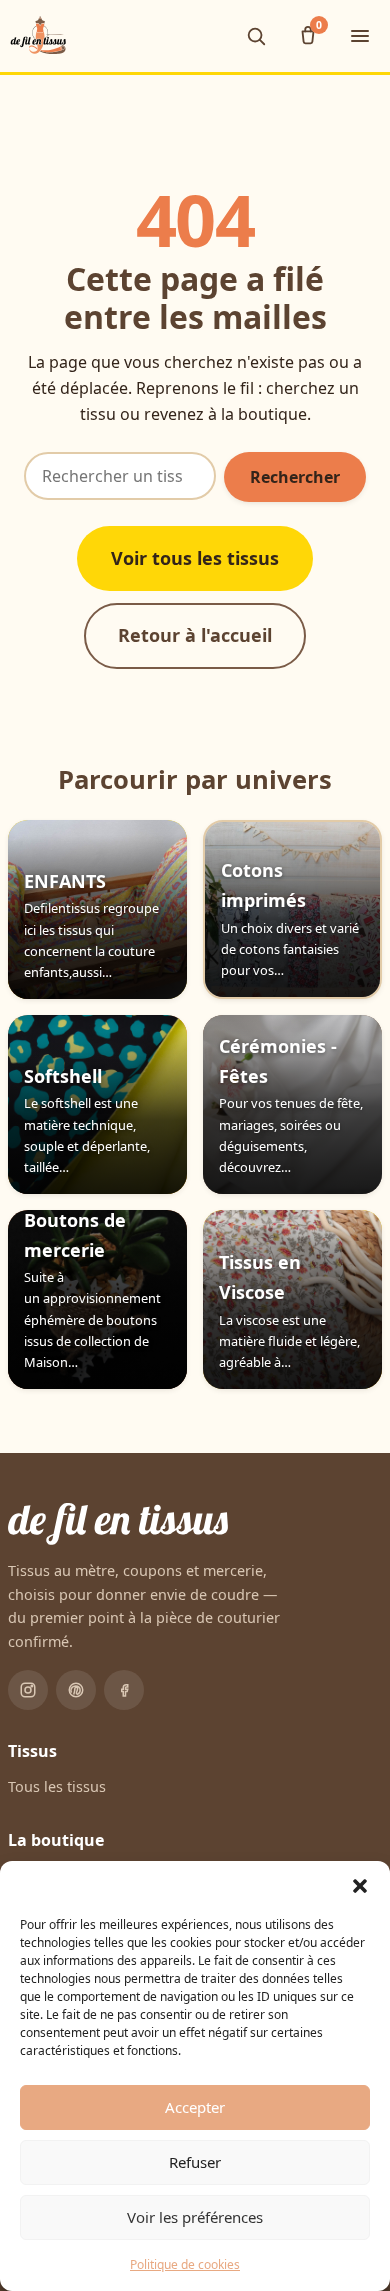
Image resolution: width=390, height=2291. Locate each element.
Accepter (195, 2107)
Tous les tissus (57, 1786)
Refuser (195, 2162)
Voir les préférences (195, 2217)
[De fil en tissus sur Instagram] (28, 1690)
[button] (360, 1886)
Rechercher (295, 477)
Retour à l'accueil (195, 635)
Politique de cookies (185, 2264)
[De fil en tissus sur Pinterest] (76, 1690)
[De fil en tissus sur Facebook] (124, 1690)
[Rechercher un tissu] (256, 36)
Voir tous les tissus (195, 558)
